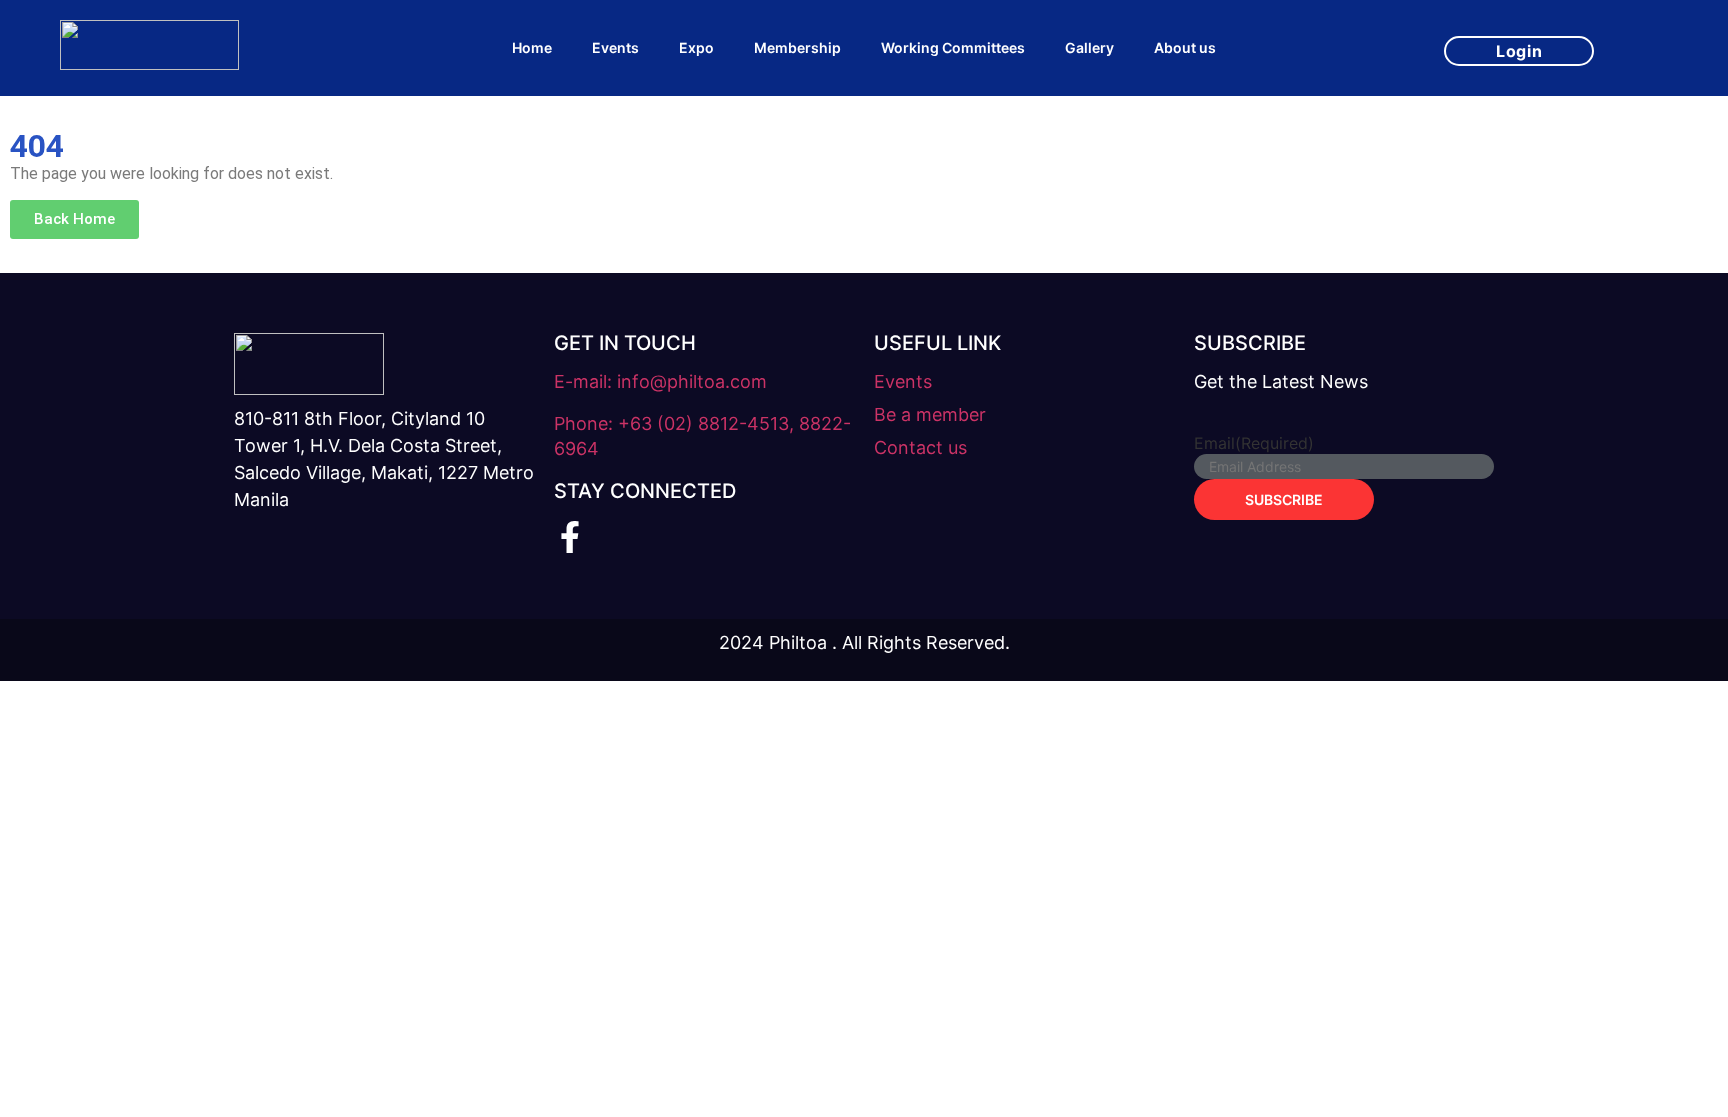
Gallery (1089, 47)
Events (615, 47)
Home (532, 47)
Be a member (930, 414)
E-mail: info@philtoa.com (660, 381)
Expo (696, 47)
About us (1185, 47)
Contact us (920, 447)
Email (1254, 443)
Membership (797, 47)
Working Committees (953, 47)
